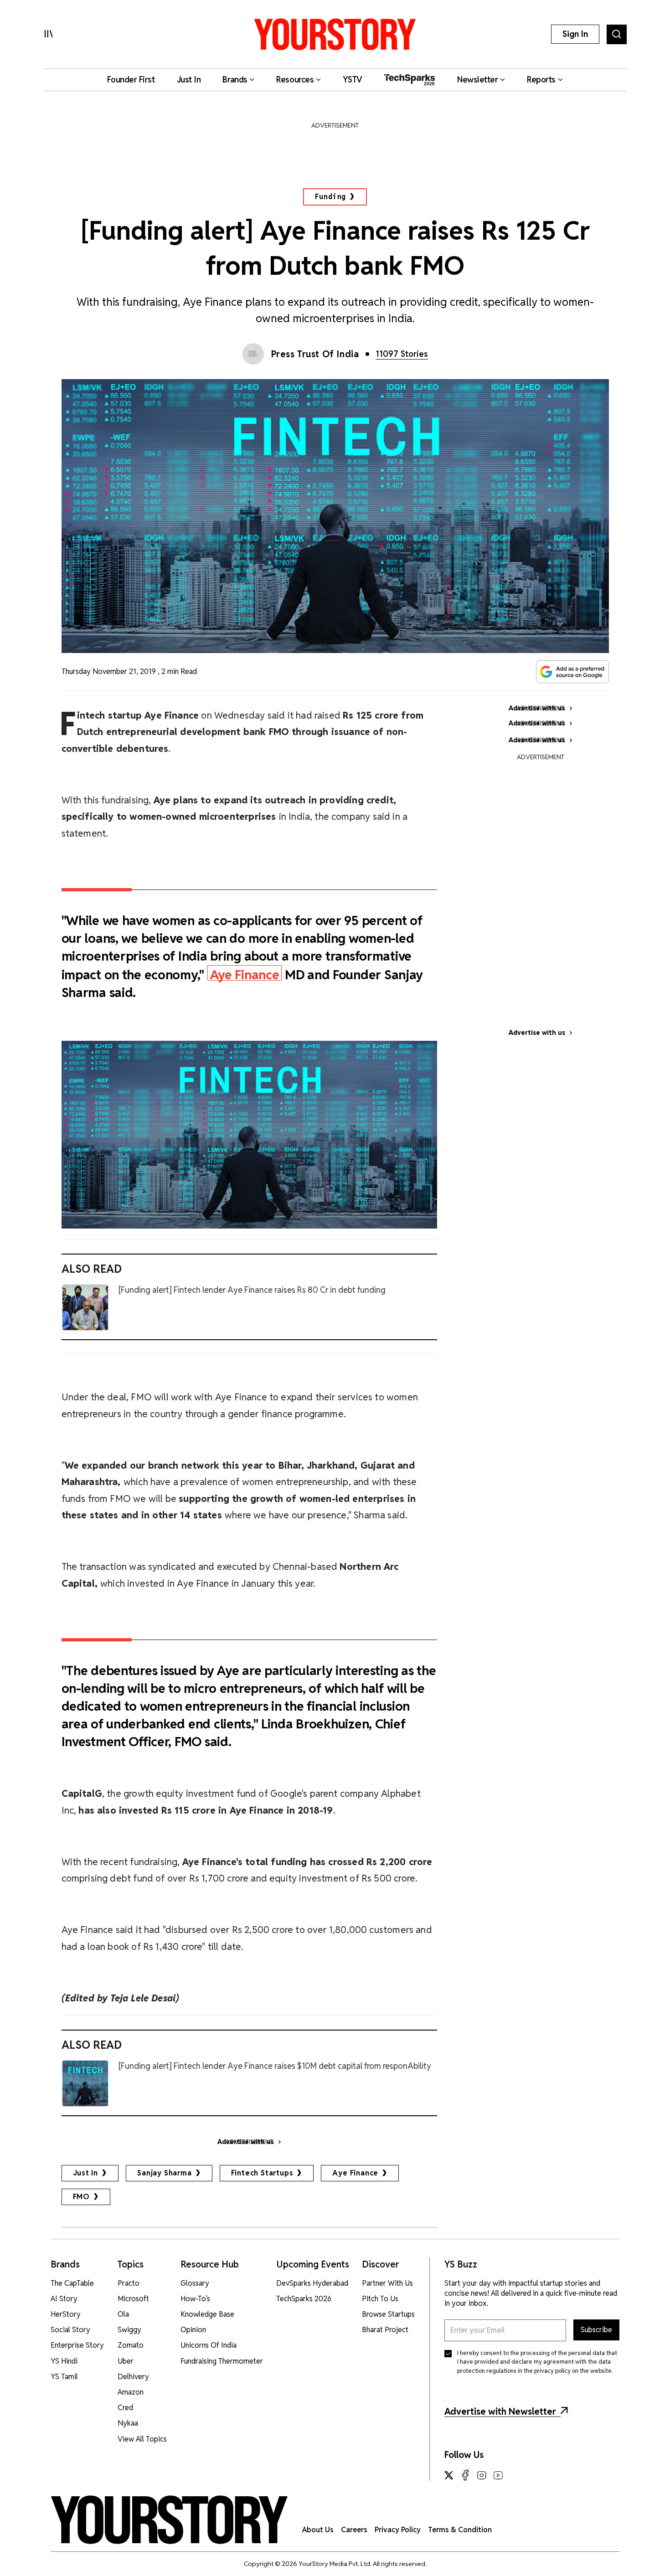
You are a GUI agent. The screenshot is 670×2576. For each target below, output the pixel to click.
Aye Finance (245, 974)
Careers (354, 2530)
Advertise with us (537, 1033)
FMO (81, 2197)
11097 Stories (402, 354)
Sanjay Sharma (164, 2173)
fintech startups (262, 2173)
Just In (86, 2173)
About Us (318, 2530)
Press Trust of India (315, 354)
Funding (331, 197)
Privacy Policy (398, 2530)
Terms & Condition (460, 2530)
